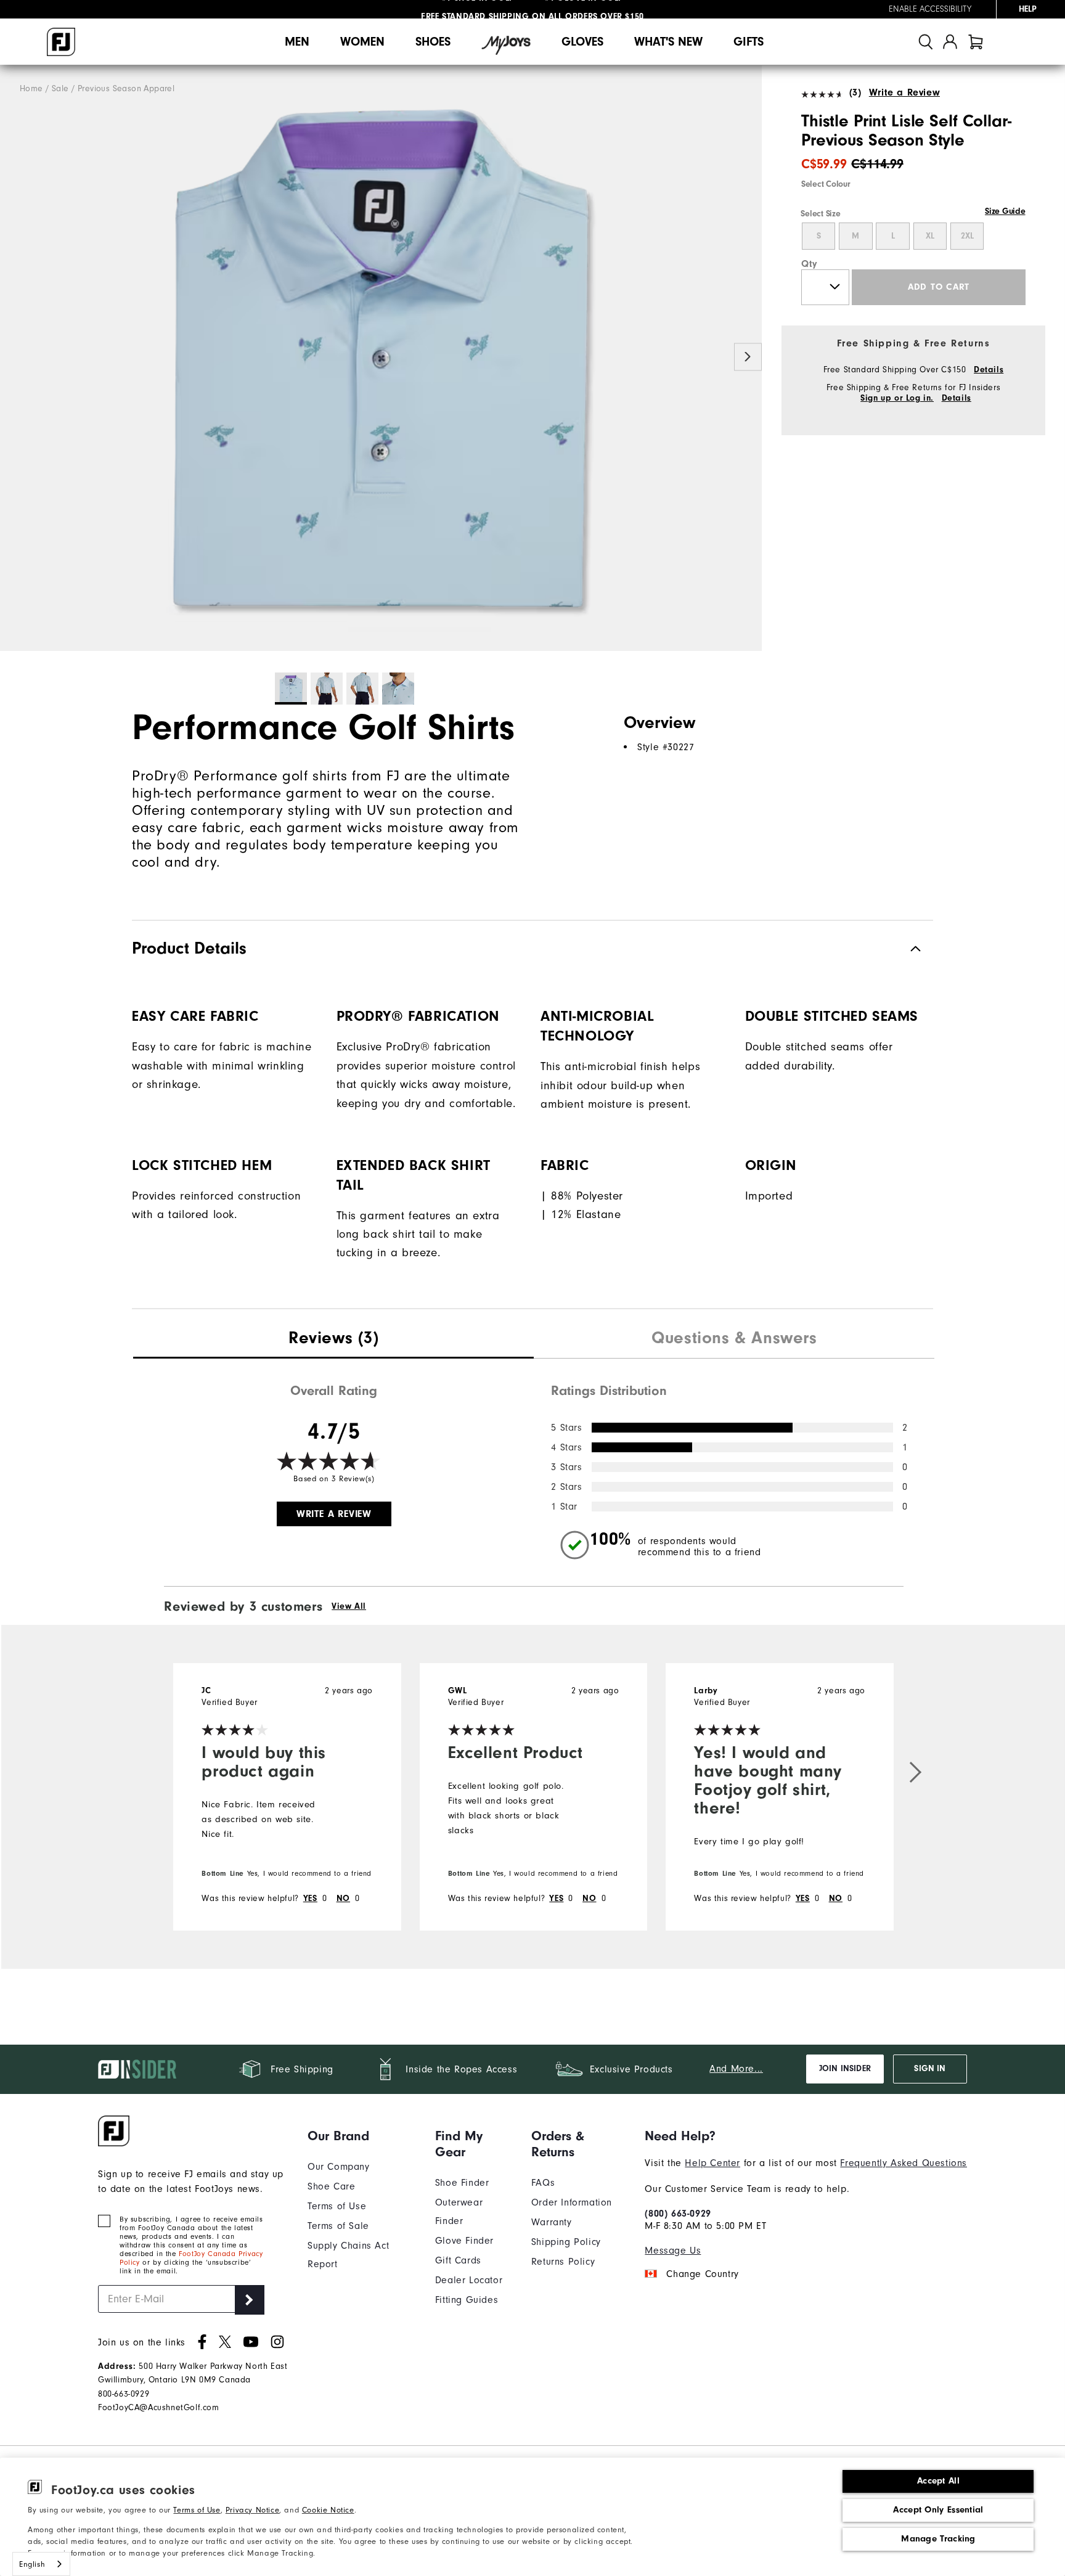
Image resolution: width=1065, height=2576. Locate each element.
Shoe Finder (462, 2183)
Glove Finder (464, 2241)
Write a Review (904, 92)
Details (989, 370)
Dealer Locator (469, 2280)
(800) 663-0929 (678, 2214)
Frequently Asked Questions (904, 2163)
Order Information (572, 2202)
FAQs (543, 2183)
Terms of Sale (338, 2226)
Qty (810, 264)
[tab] (976, 42)
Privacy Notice (252, 2510)
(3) (855, 92)
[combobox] (41, 2564)
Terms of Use (197, 2510)
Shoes (433, 42)
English (32, 2564)
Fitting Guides (467, 2300)
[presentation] (333, 1339)
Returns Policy (563, 2262)
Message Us (673, 2251)
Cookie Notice (328, 2510)
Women (362, 42)
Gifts (749, 42)
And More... (736, 2069)
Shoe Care (331, 2186)
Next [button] (748, 357)
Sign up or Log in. (897, 398)
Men (297, 42)
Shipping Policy (566, 2242)
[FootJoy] (61, 42)
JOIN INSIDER (845, 2069)
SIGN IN (930, 2069)
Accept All (938, 2481)
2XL (967, 236)
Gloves (582, 42)
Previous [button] (14, 357)
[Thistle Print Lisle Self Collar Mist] (381, 358)
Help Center (712, 2163)
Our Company (339, 2167)
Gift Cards (458, 2260)
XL (930, 236)
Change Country (702, 2274)
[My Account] (950, 42)
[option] (381, 358)
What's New (668, 42)
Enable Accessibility (930, 9)
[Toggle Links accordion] (362, 2136)
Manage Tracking (938, 2539)
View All (349, 1606)
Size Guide (1005, 211)
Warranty (552, 2222)
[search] (926, 42)
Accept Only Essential (938, 2510)
